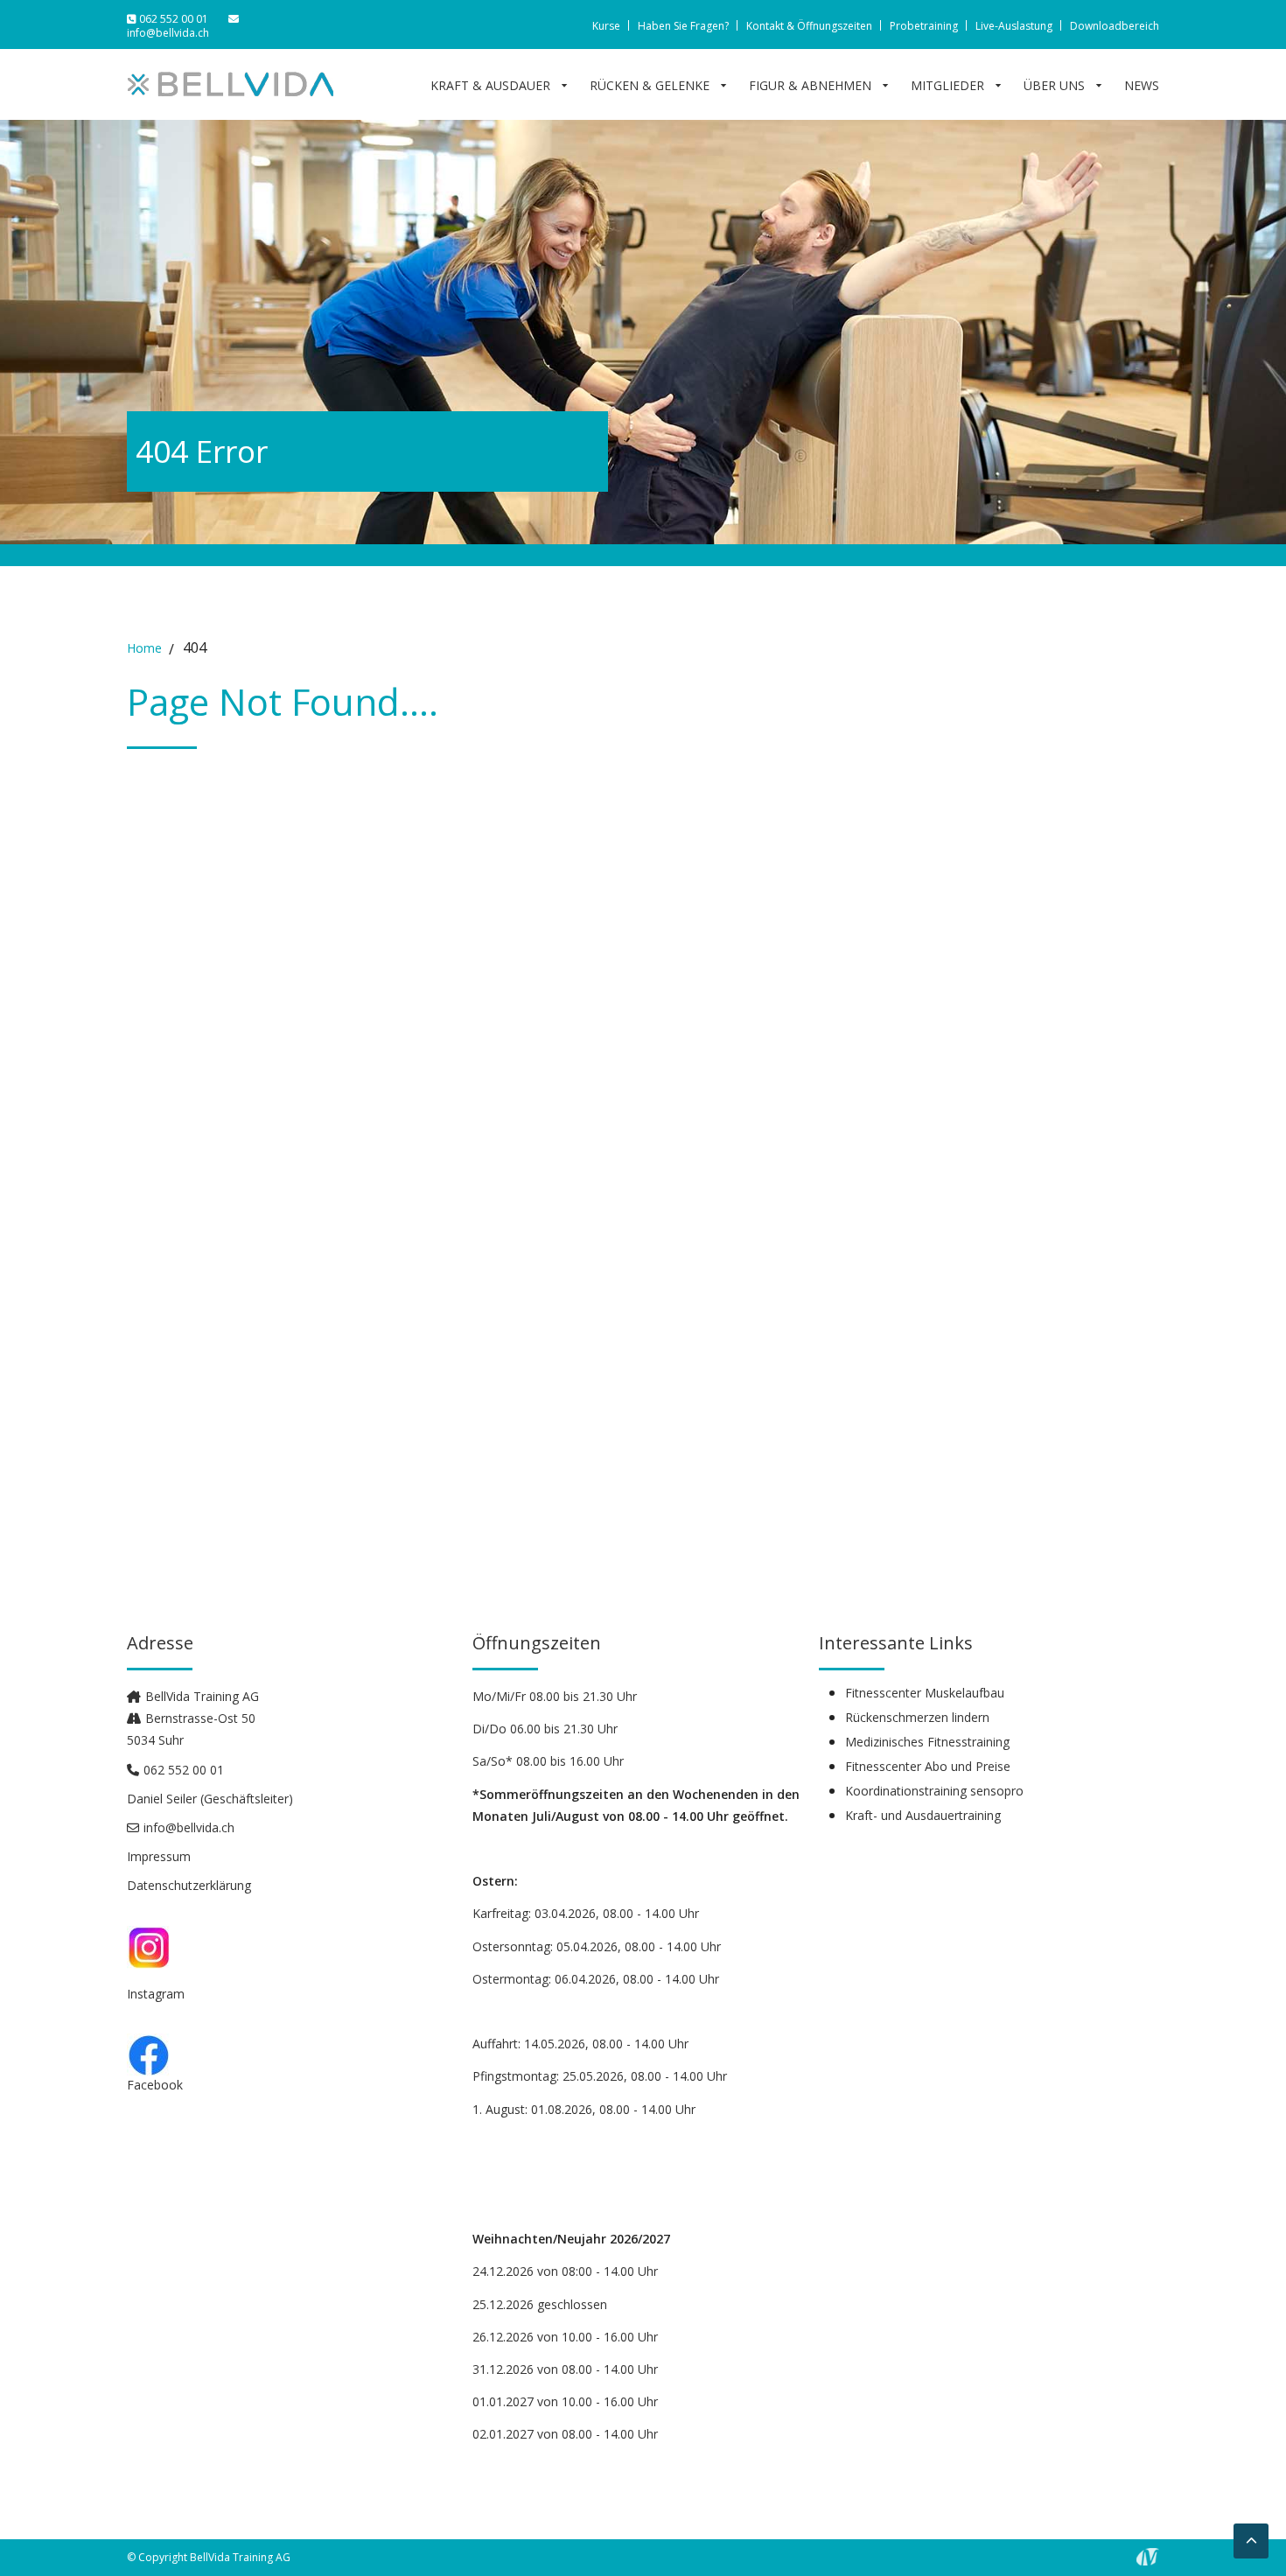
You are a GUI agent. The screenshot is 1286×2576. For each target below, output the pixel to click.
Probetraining (924, 26)
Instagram (156, 1994)
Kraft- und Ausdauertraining (923, 1816)
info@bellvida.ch (168, 33)
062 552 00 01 (174, 19)
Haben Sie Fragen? (683, 26)
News (1142, 86)
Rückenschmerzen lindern (917, 1718)
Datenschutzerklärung (189, 1885)
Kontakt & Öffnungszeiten (809, 26)
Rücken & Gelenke (650, 86)
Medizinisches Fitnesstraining (927, 1742)
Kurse (606, 26)
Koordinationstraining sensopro (934, 1791)
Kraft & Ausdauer (490, 86)
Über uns (1054, 86)
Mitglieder (947, 86)
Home (144, 648)
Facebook (155, 2085)
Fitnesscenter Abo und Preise (928, 1767)
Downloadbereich (1115, 26)
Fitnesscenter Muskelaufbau (925, 1693)
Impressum (159, 1856)
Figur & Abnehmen (810, 86)
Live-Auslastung (1014, 26)
